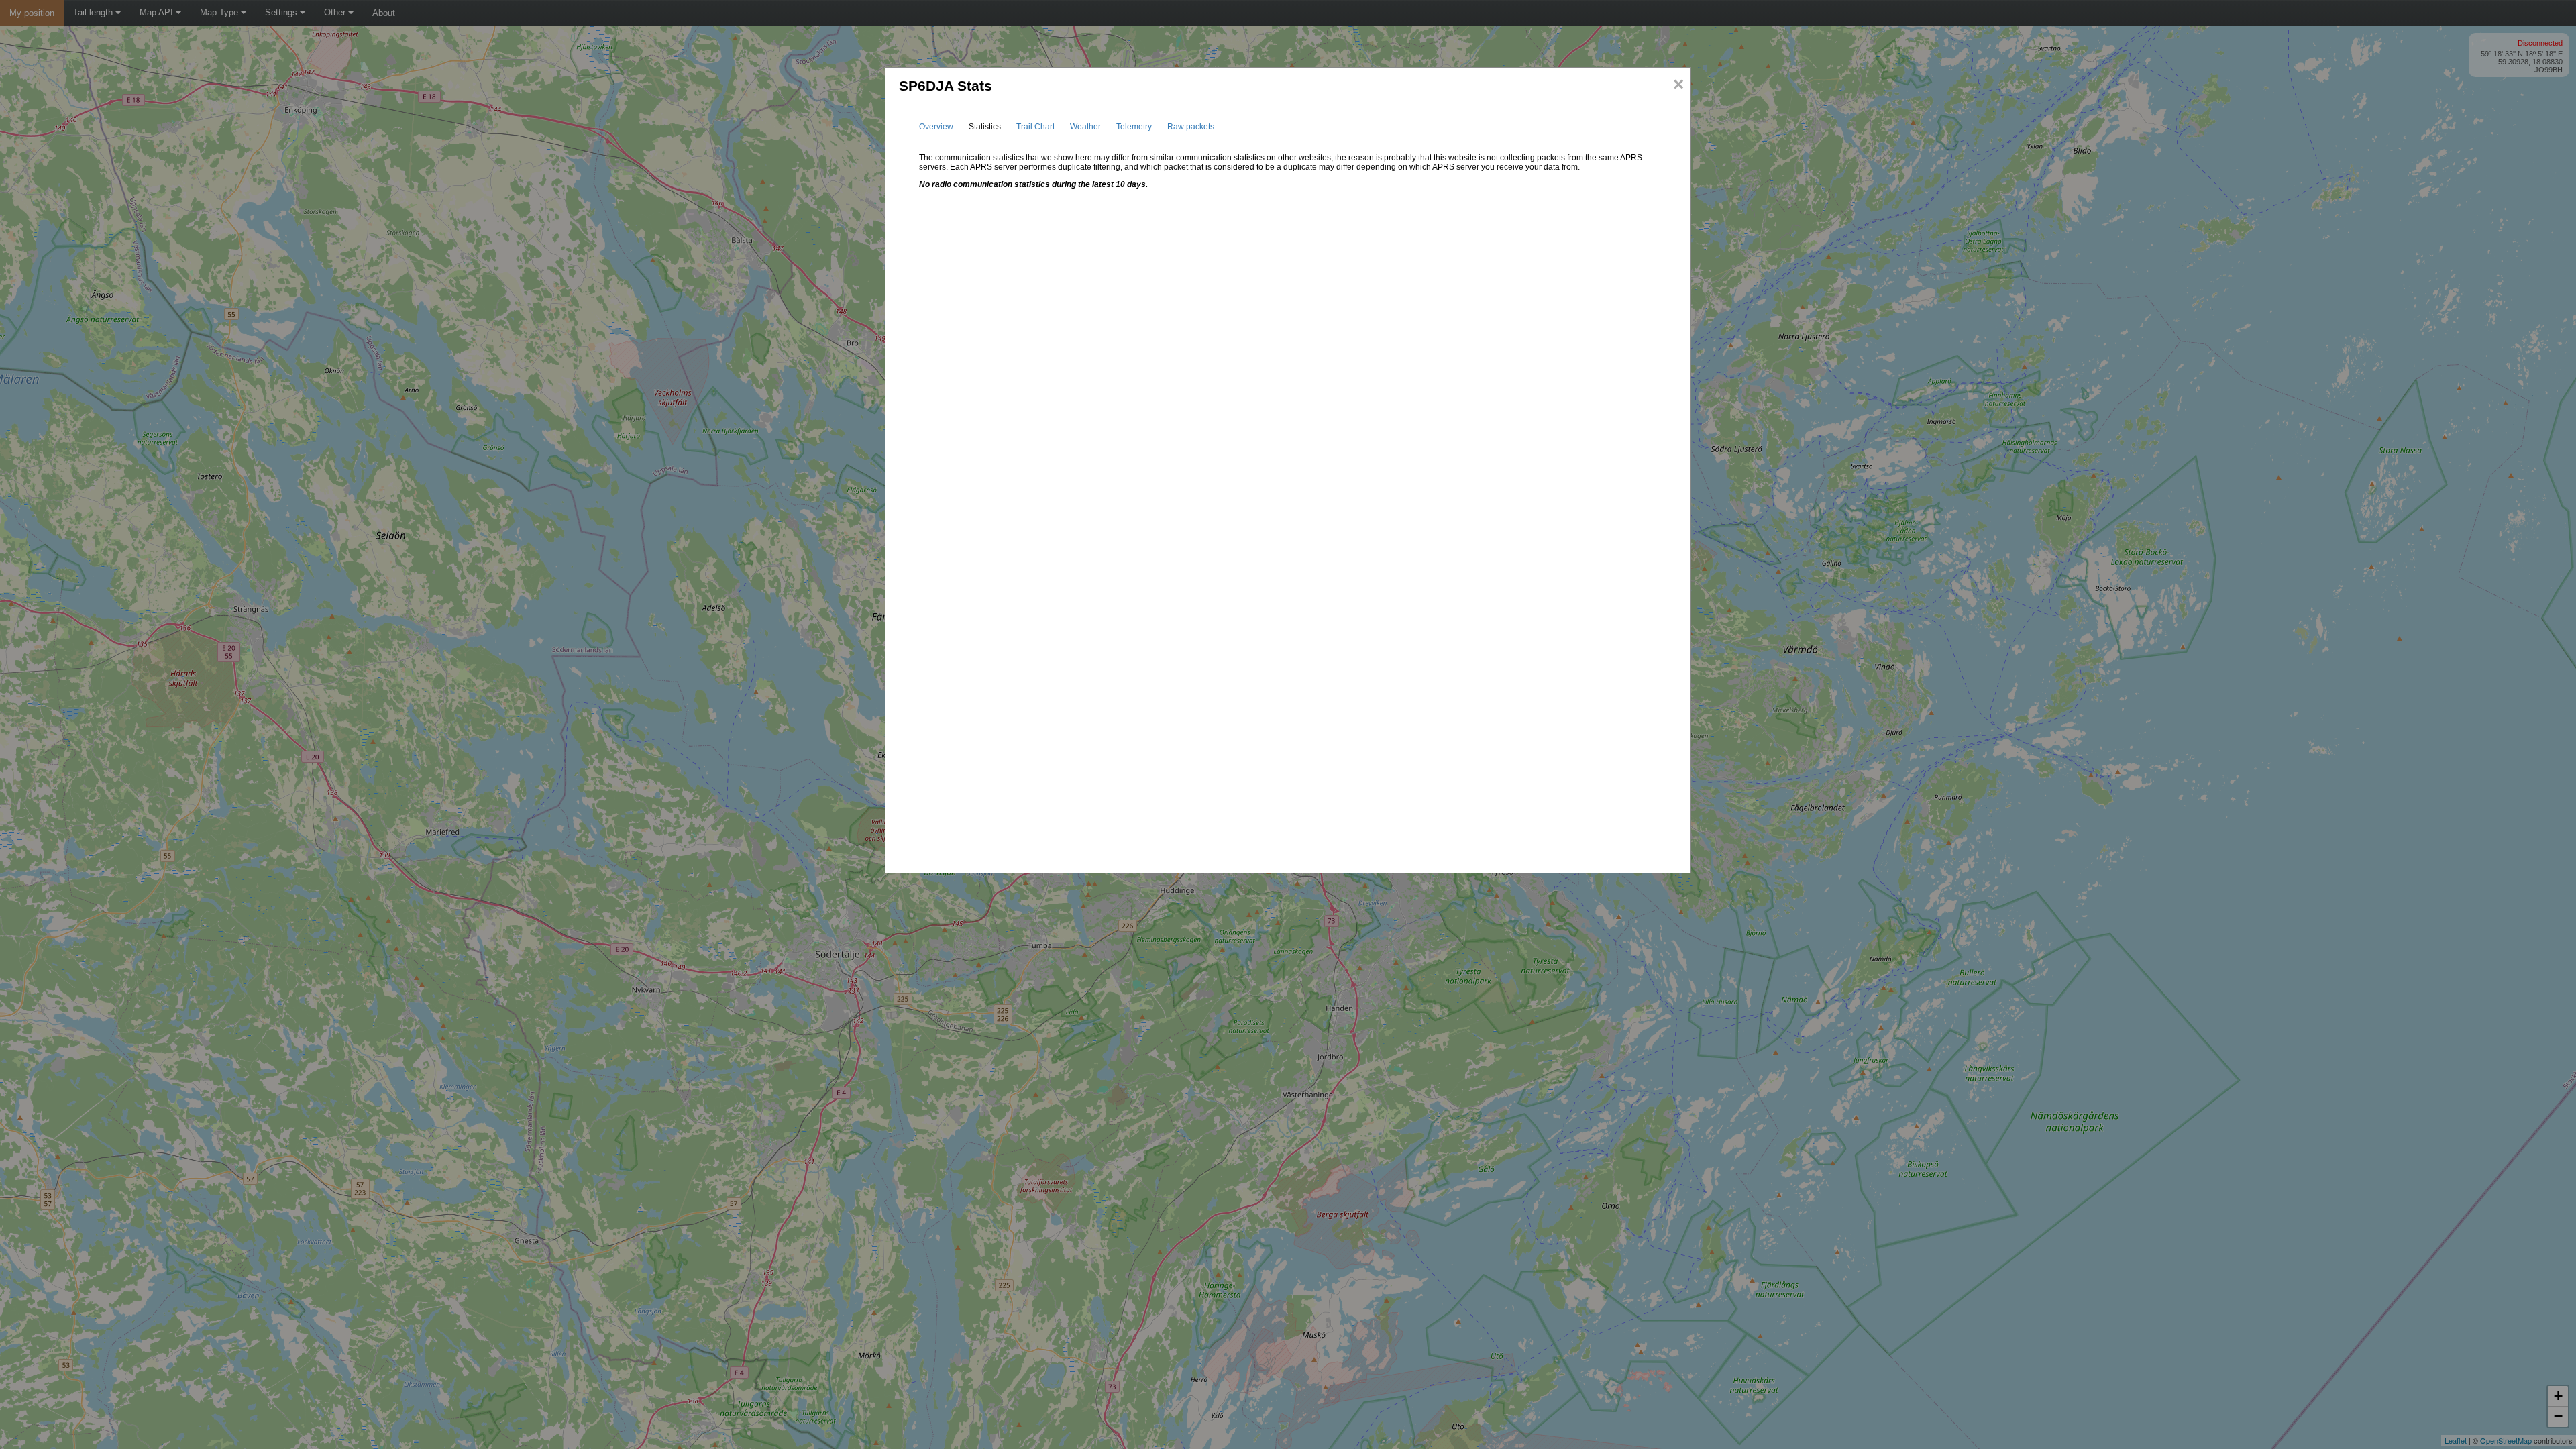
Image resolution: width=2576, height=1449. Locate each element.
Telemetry (1134, 127)
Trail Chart (1035, 127)
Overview (936, 127)
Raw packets (1191, 127)
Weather (1085, 127)
